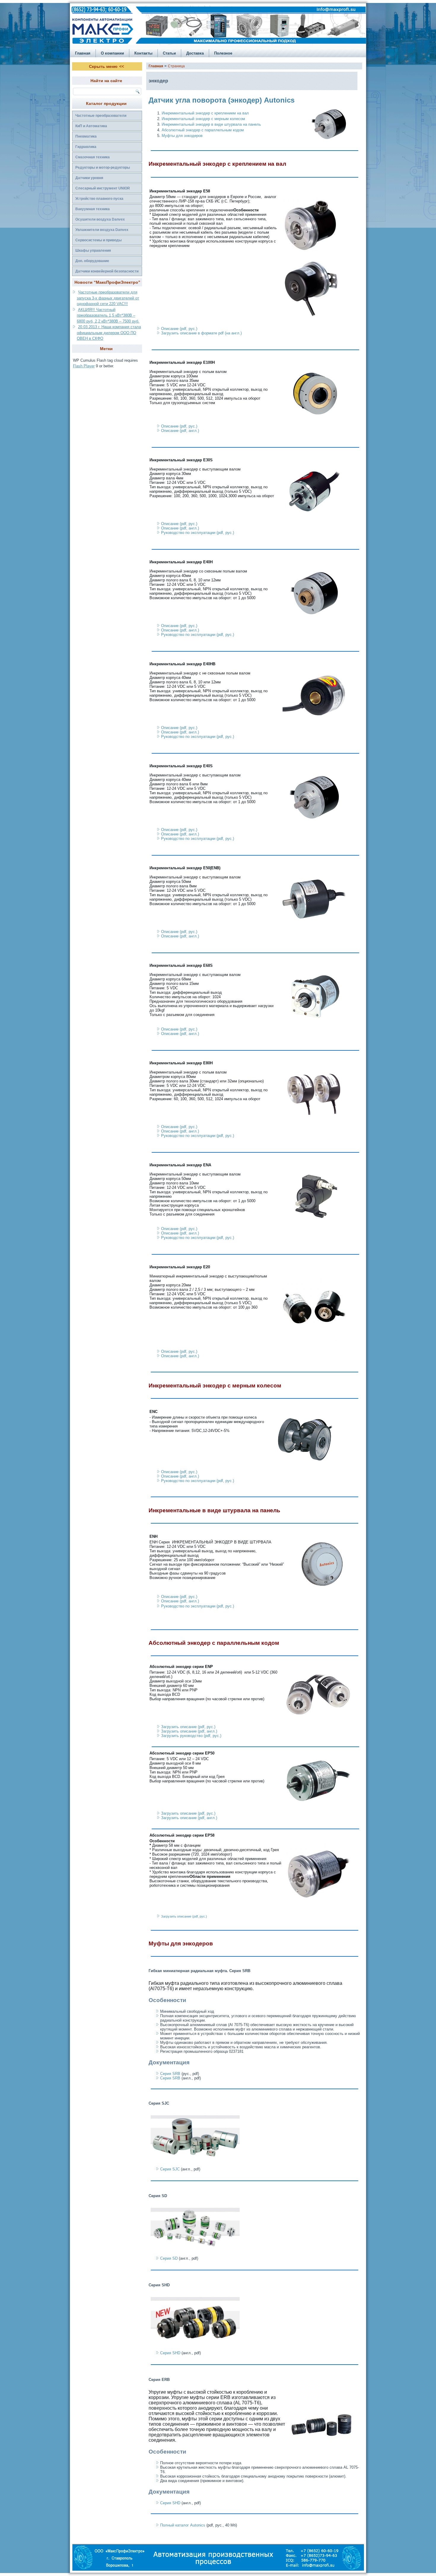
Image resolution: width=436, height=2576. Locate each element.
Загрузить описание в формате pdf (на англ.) (201, 333)
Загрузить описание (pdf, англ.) (189, 1731)
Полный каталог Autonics (183, 2525)
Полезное (223, 53)
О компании (112, 53)
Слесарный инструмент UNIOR (103, 188)
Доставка (195, 53)
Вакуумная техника (93, 209)
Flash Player (84, 366)
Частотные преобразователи (101, 116)
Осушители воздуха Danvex (100, 219)
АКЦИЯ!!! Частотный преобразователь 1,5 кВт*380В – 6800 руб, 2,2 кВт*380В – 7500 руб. (108, 315)
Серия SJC (170, 2169)
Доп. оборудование (92, 261)
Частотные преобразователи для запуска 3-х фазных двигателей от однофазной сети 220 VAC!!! (108, 298)
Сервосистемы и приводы (98, 240)
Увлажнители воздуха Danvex (102, 230)
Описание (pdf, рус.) (179, 329)
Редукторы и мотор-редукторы (103, 168)
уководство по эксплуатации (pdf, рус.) (198, 1606)
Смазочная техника (93, 157)
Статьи (169, 53)
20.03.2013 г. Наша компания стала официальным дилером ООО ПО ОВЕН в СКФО (109, 333)
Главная (83, 53)
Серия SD (169, 2258)
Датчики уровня (89, 178)
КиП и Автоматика (91, 126)
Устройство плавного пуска (99, 199)
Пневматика (86, 136)
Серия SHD (170, 2353)
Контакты (143, 53)
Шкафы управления (93, 251)
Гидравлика (86, 147)
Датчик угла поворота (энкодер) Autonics (222, 100)
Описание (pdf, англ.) (180, 431)
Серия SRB (170, 2074)
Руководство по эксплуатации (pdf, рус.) (198, 533)
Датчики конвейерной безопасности (107, 271)
